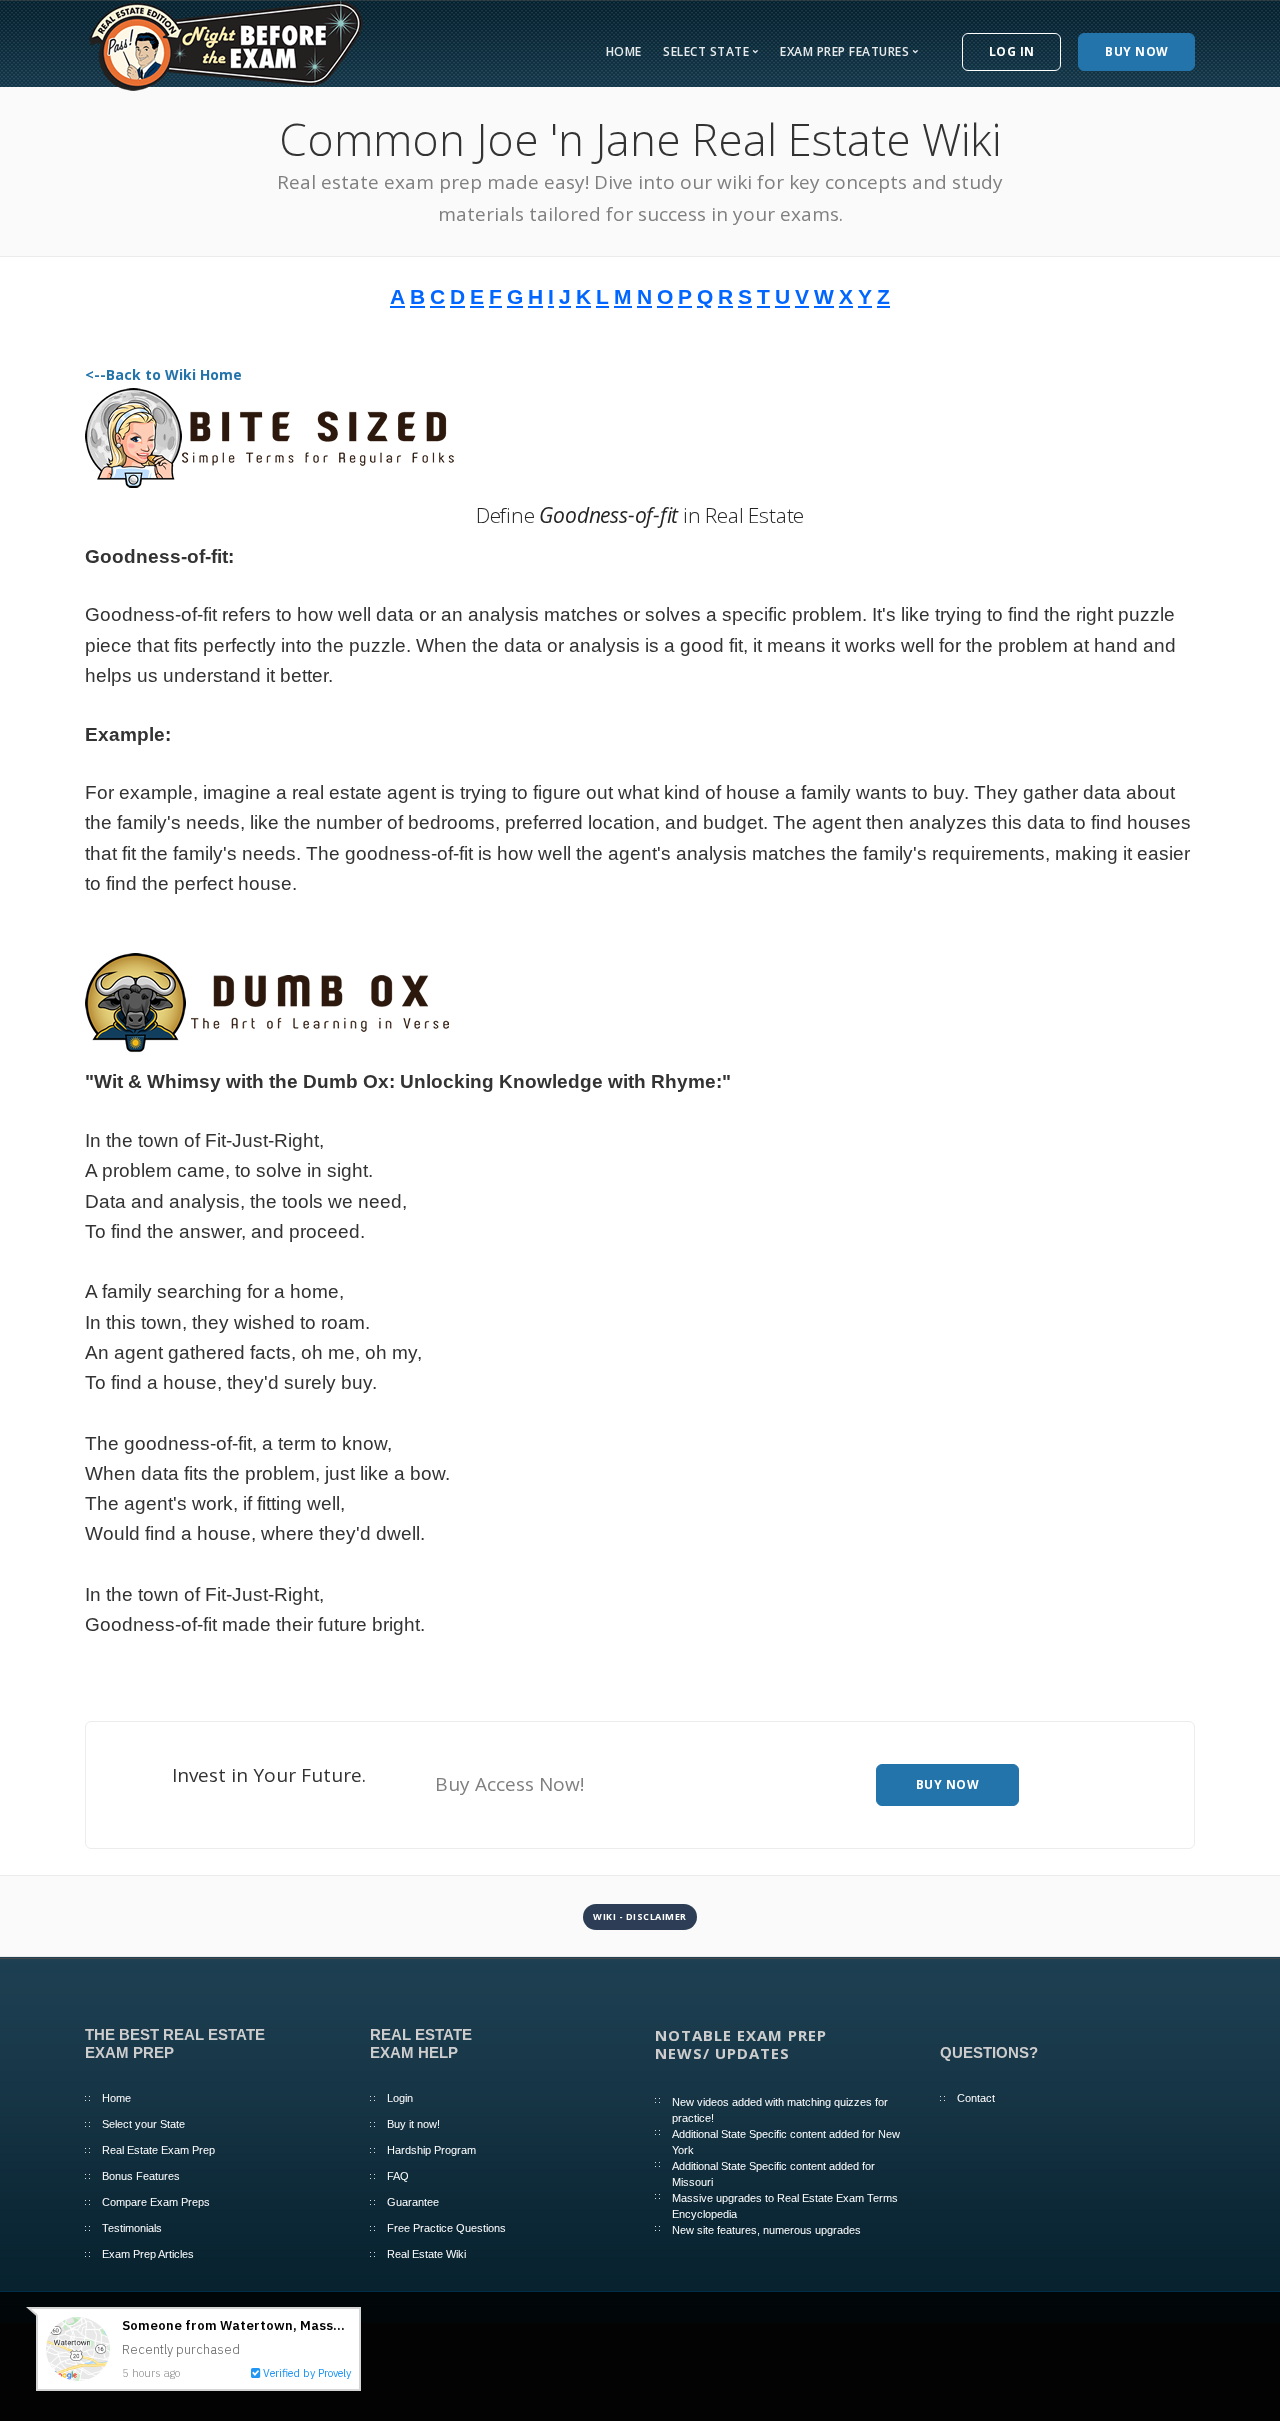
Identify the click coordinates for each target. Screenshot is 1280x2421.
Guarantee (413, 2202)
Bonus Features (141, 2176)
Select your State (143, 2124)
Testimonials (132, 2228)
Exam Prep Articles (148, 2254)
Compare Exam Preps (156, 2202)
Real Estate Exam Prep (158, 2150)
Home (624, 51)
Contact (976, 2098)
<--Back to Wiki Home (163, 374)
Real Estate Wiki (426, 2254)
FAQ (398, 2176)
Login (400, 2098)
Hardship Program (431, 2150)
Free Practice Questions (446, 2228)
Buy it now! (413, 2124)
